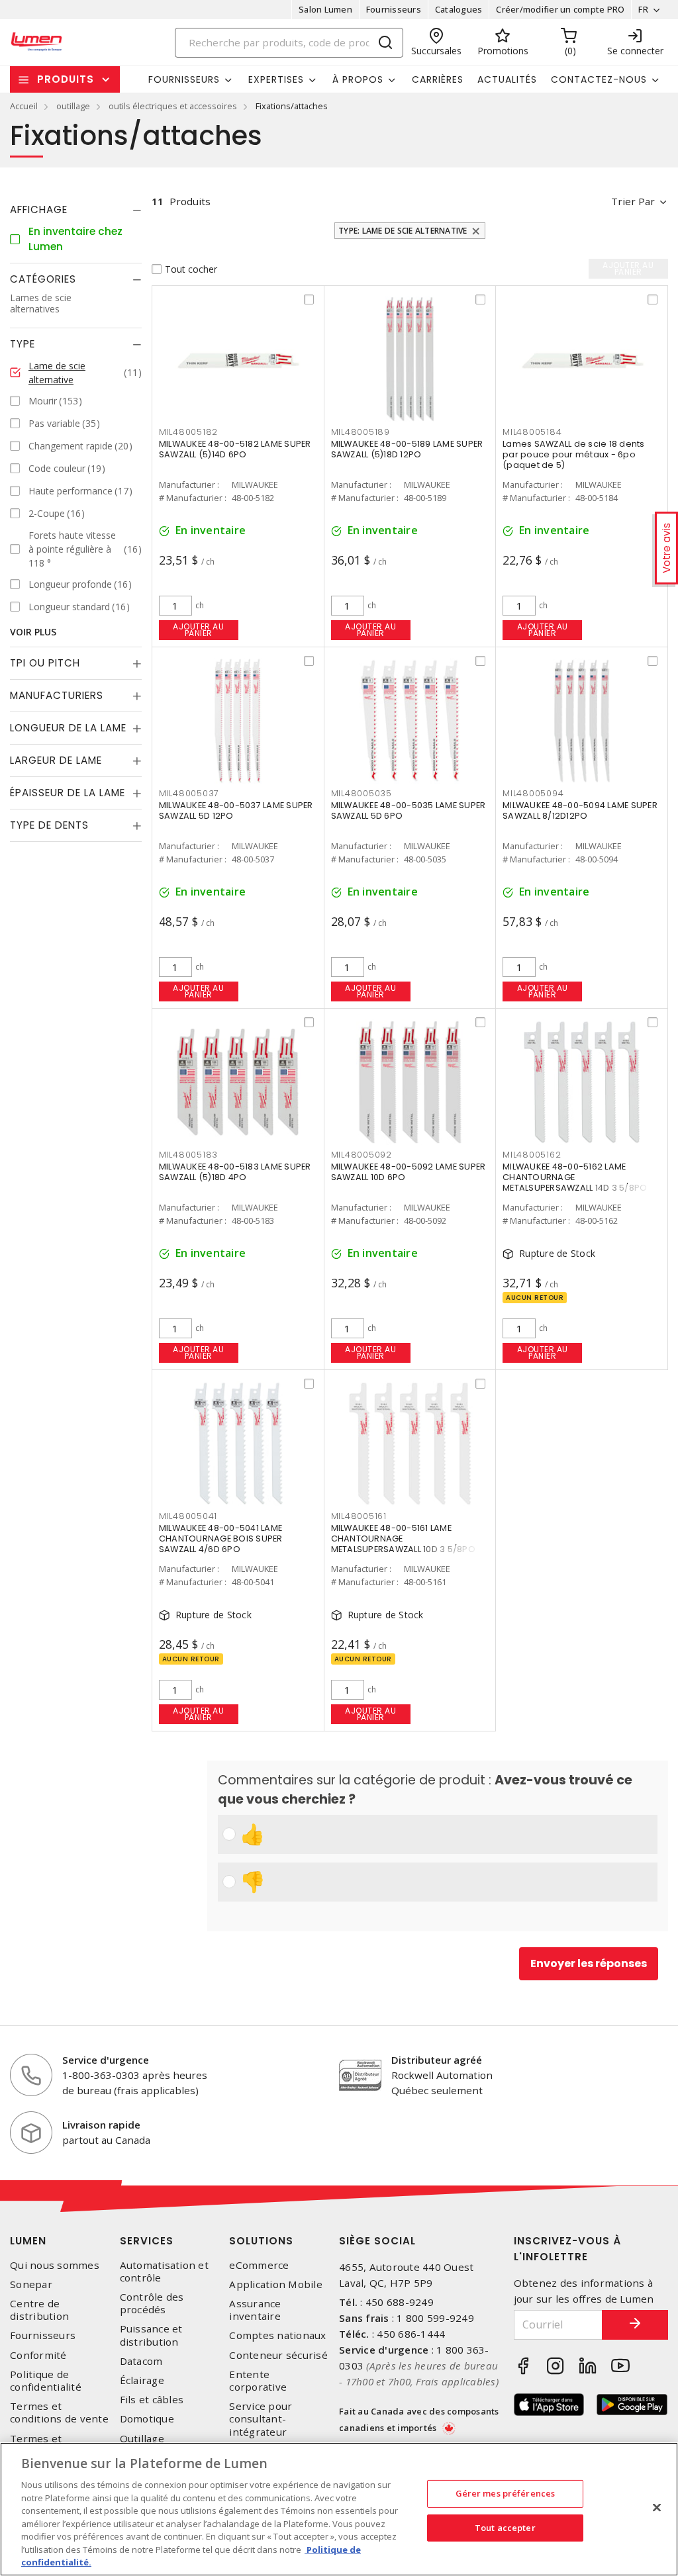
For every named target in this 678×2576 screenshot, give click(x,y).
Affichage (39, 209)
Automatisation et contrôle (164, 2272)
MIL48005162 (532, 1155)
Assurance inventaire (255, 2310)
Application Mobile (276, 2284)
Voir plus (33, 632)
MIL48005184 (532, 432)
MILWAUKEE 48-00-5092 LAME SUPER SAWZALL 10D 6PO (409, 1172)
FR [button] (643, 9)
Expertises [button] (276, 79)
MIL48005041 (188, 1516)
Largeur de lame (56, 760)
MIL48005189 (361, 432)
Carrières (438, 79)
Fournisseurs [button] (184, 79)
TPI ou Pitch (45, 663)
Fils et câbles (152, 2400)
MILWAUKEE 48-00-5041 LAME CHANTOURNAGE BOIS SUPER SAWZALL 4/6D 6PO (221, 1539)
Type (23, 344)
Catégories (43, 279)
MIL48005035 (362, 793)
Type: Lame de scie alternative (403, 231)
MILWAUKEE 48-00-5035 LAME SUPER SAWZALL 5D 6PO (409, 810)
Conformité (38, 2355)
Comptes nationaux (277, 2335)
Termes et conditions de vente (59, 2413)
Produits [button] (66, 79)
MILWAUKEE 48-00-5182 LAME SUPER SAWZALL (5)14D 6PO (235, 449)
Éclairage (142, 2380)
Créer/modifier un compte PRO (560, 9)
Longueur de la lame (68, 728)
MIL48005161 (359, 1516)
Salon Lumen (325, 9)
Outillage (142, 2439)
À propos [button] (358, 79)
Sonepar (31, 2284)
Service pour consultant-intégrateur (261, 2419)
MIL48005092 (362, 1155)
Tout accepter (505, 2528)
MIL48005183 (188, 1155)
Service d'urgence (106, 2060)
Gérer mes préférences (506, 2493)
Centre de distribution (39, 2310)
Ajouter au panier (198, 630)
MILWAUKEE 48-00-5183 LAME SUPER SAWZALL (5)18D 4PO (235, 1172)
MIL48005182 (188, 432)
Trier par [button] (633, 201)
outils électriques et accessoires (173, 106)
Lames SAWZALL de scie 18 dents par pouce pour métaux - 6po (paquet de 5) (574, 454)
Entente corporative (258, 2381)
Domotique (147, 2419)
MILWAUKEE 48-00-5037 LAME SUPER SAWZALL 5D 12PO (236, 810)
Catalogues (459, 9)
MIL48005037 (189, 793)
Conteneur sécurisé (278, 2355)
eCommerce (259, 2265)
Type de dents (49, 825)
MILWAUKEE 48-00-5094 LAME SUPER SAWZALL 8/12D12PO (580, 810)
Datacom (141, 2361)
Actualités (507, 79)
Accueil (24, 106)
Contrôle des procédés (152, 2303)
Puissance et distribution (151, 2335)
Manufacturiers (57, 695)
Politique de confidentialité (46, 2381)
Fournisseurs (394, 9)
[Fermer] (657, 2508)
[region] (339, 2509)
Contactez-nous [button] (599, 79)
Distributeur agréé (437, 2060)
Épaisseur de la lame (68, 793)
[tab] (76, 210)
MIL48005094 (533, 793)
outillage (73, 106)
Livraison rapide (101, 2125)
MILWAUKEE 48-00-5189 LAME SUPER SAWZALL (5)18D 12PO (407, 449)
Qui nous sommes (55, 2265)
